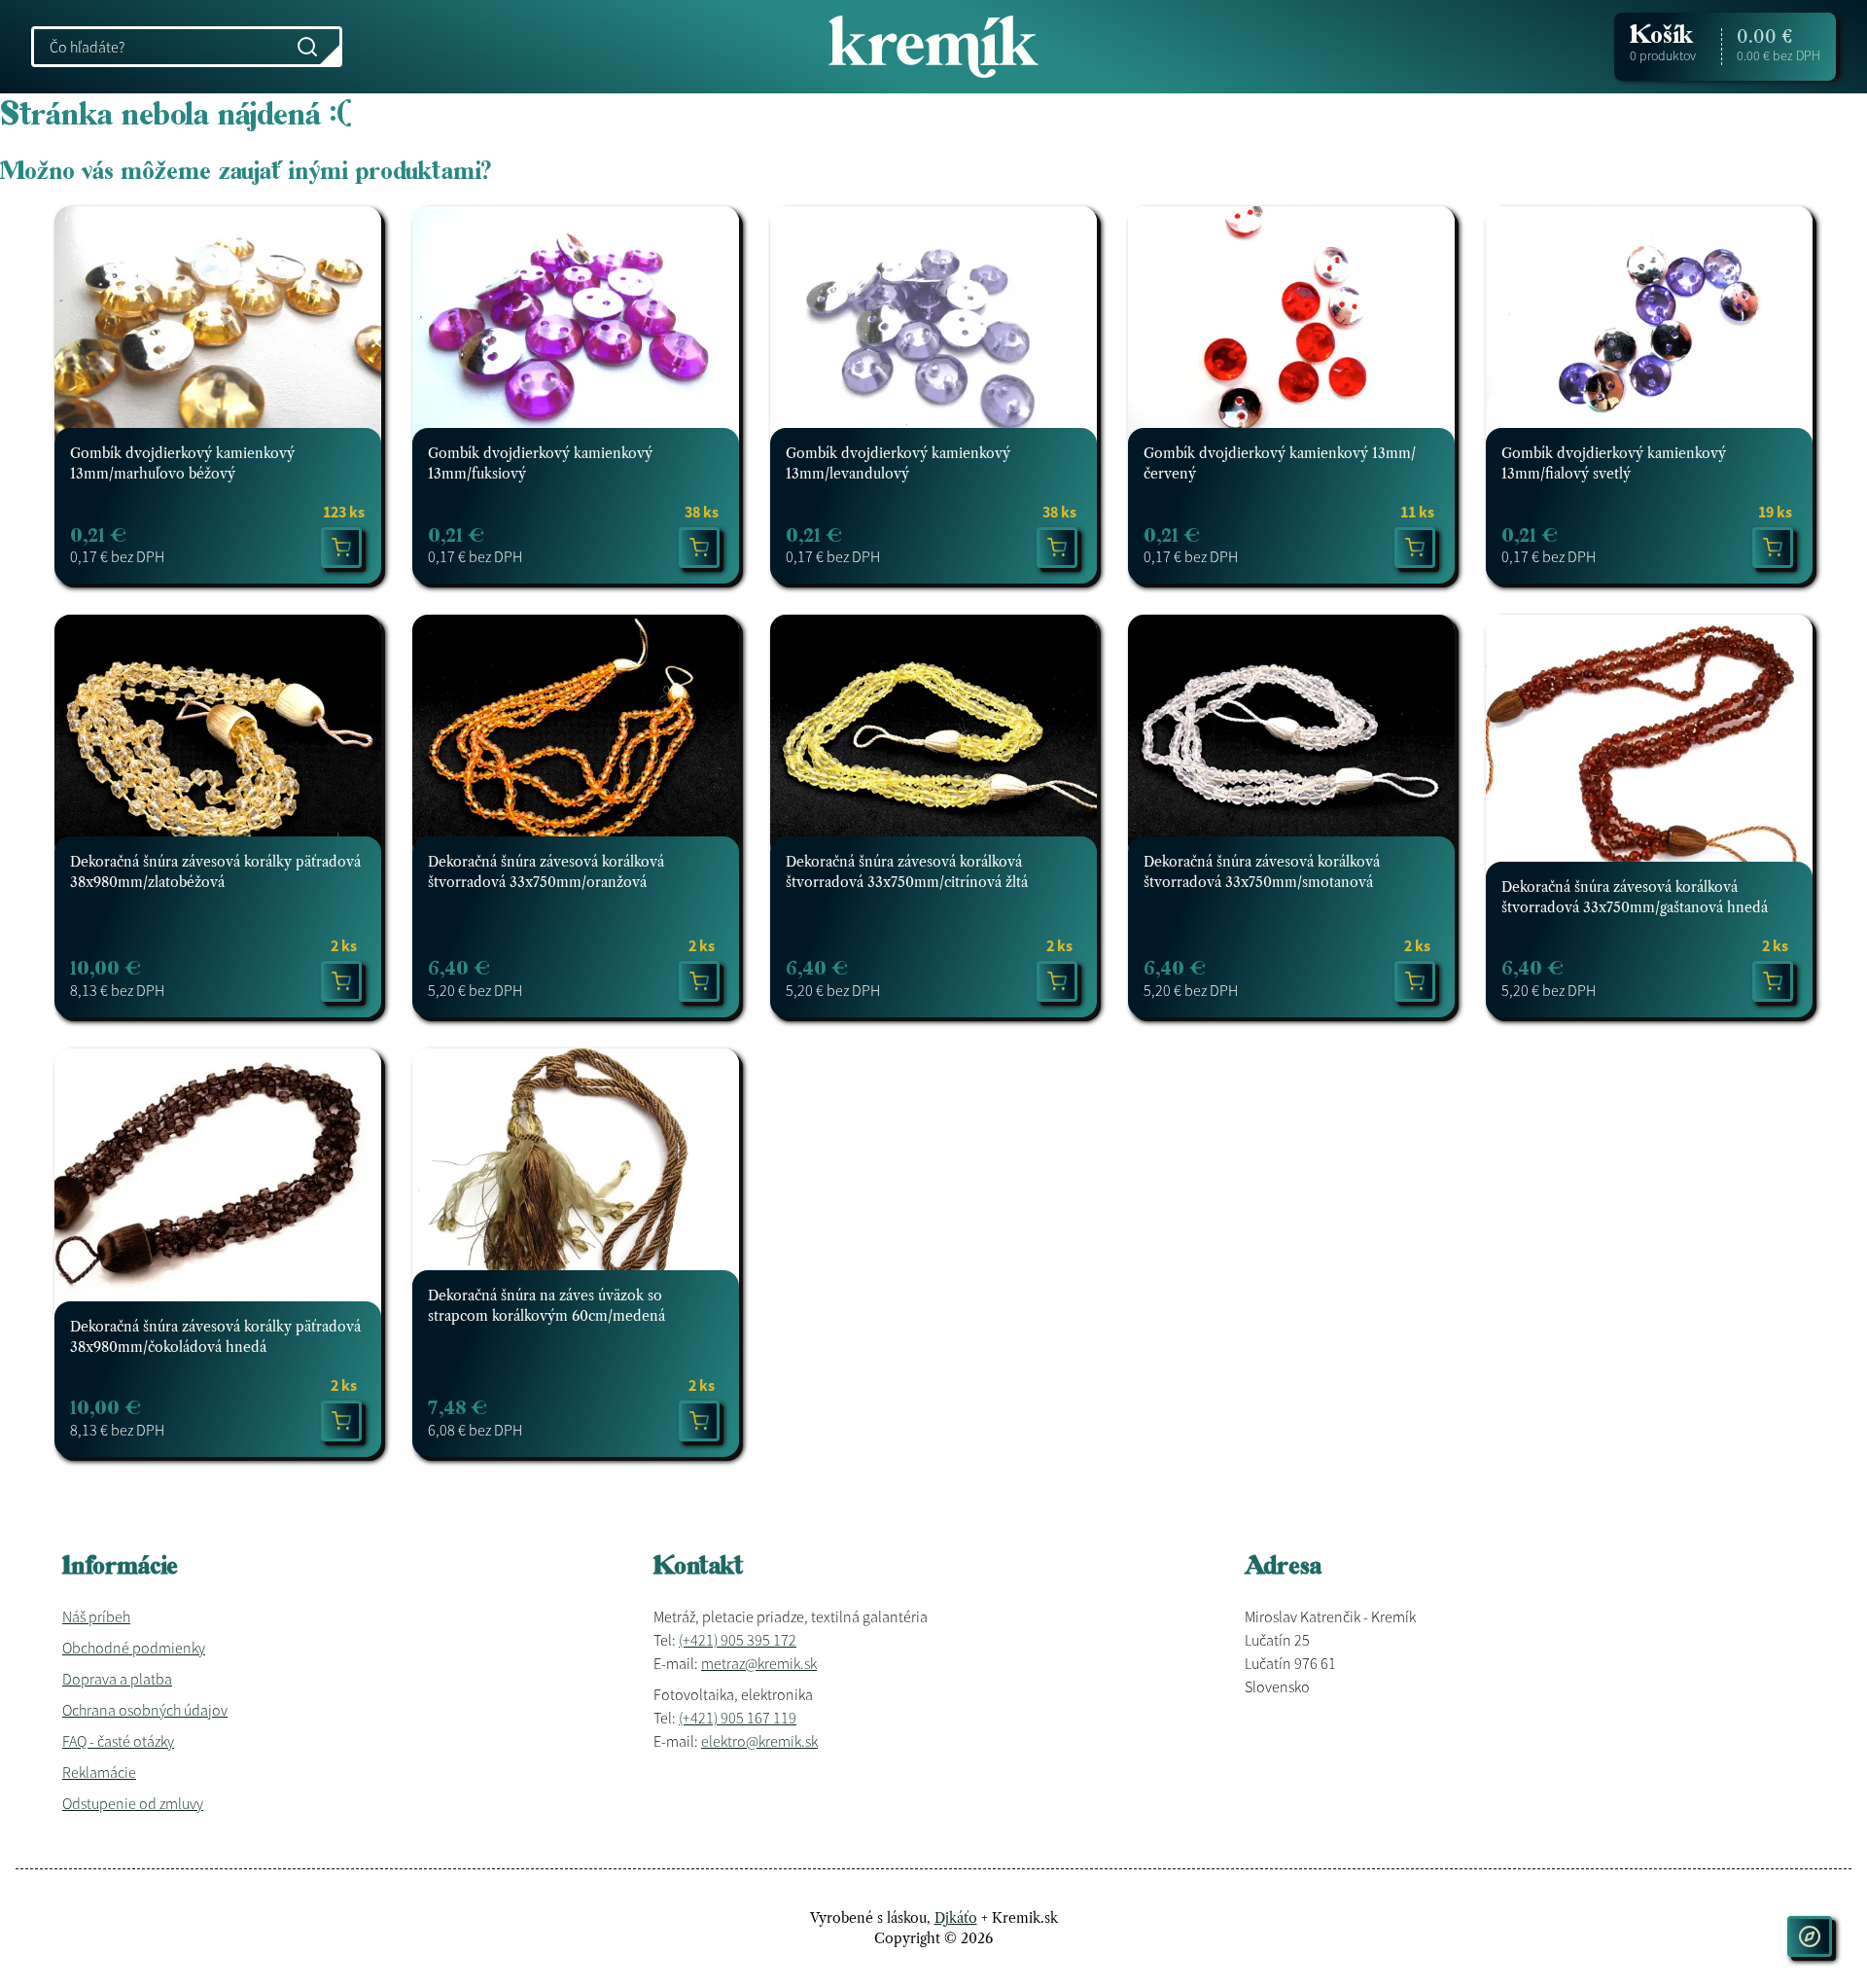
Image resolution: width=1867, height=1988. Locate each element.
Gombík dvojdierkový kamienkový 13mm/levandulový (898, 463)
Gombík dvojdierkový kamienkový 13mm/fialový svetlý (1614, 463)
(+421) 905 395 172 (738, 1640)
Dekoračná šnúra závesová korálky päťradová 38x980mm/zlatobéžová (215, 872)
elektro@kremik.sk (759, 1741)
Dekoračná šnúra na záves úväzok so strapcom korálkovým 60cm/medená (546, 1306)
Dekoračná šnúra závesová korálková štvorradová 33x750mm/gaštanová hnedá (1635, 897)
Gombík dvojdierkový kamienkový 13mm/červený (1280, 463)
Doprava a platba (117, 1679)
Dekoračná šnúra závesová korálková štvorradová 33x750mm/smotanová (1262, 872)
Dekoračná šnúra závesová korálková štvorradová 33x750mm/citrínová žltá (907, 872)
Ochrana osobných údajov (145, 1710)
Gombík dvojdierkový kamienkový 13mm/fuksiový (540, 463)
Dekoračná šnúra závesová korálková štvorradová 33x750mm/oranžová (546, 872)
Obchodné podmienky (134, 1648)
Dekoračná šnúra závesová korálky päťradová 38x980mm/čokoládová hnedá (215, 1337)
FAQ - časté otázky (118, 1741)
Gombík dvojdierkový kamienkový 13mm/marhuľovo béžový (182, 463)
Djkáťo (956, 1918)
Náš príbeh (96, 1616)
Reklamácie (99, 1772)
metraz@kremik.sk (759, 1663)
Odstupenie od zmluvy (133, 1803)
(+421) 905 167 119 (738, 1718)
